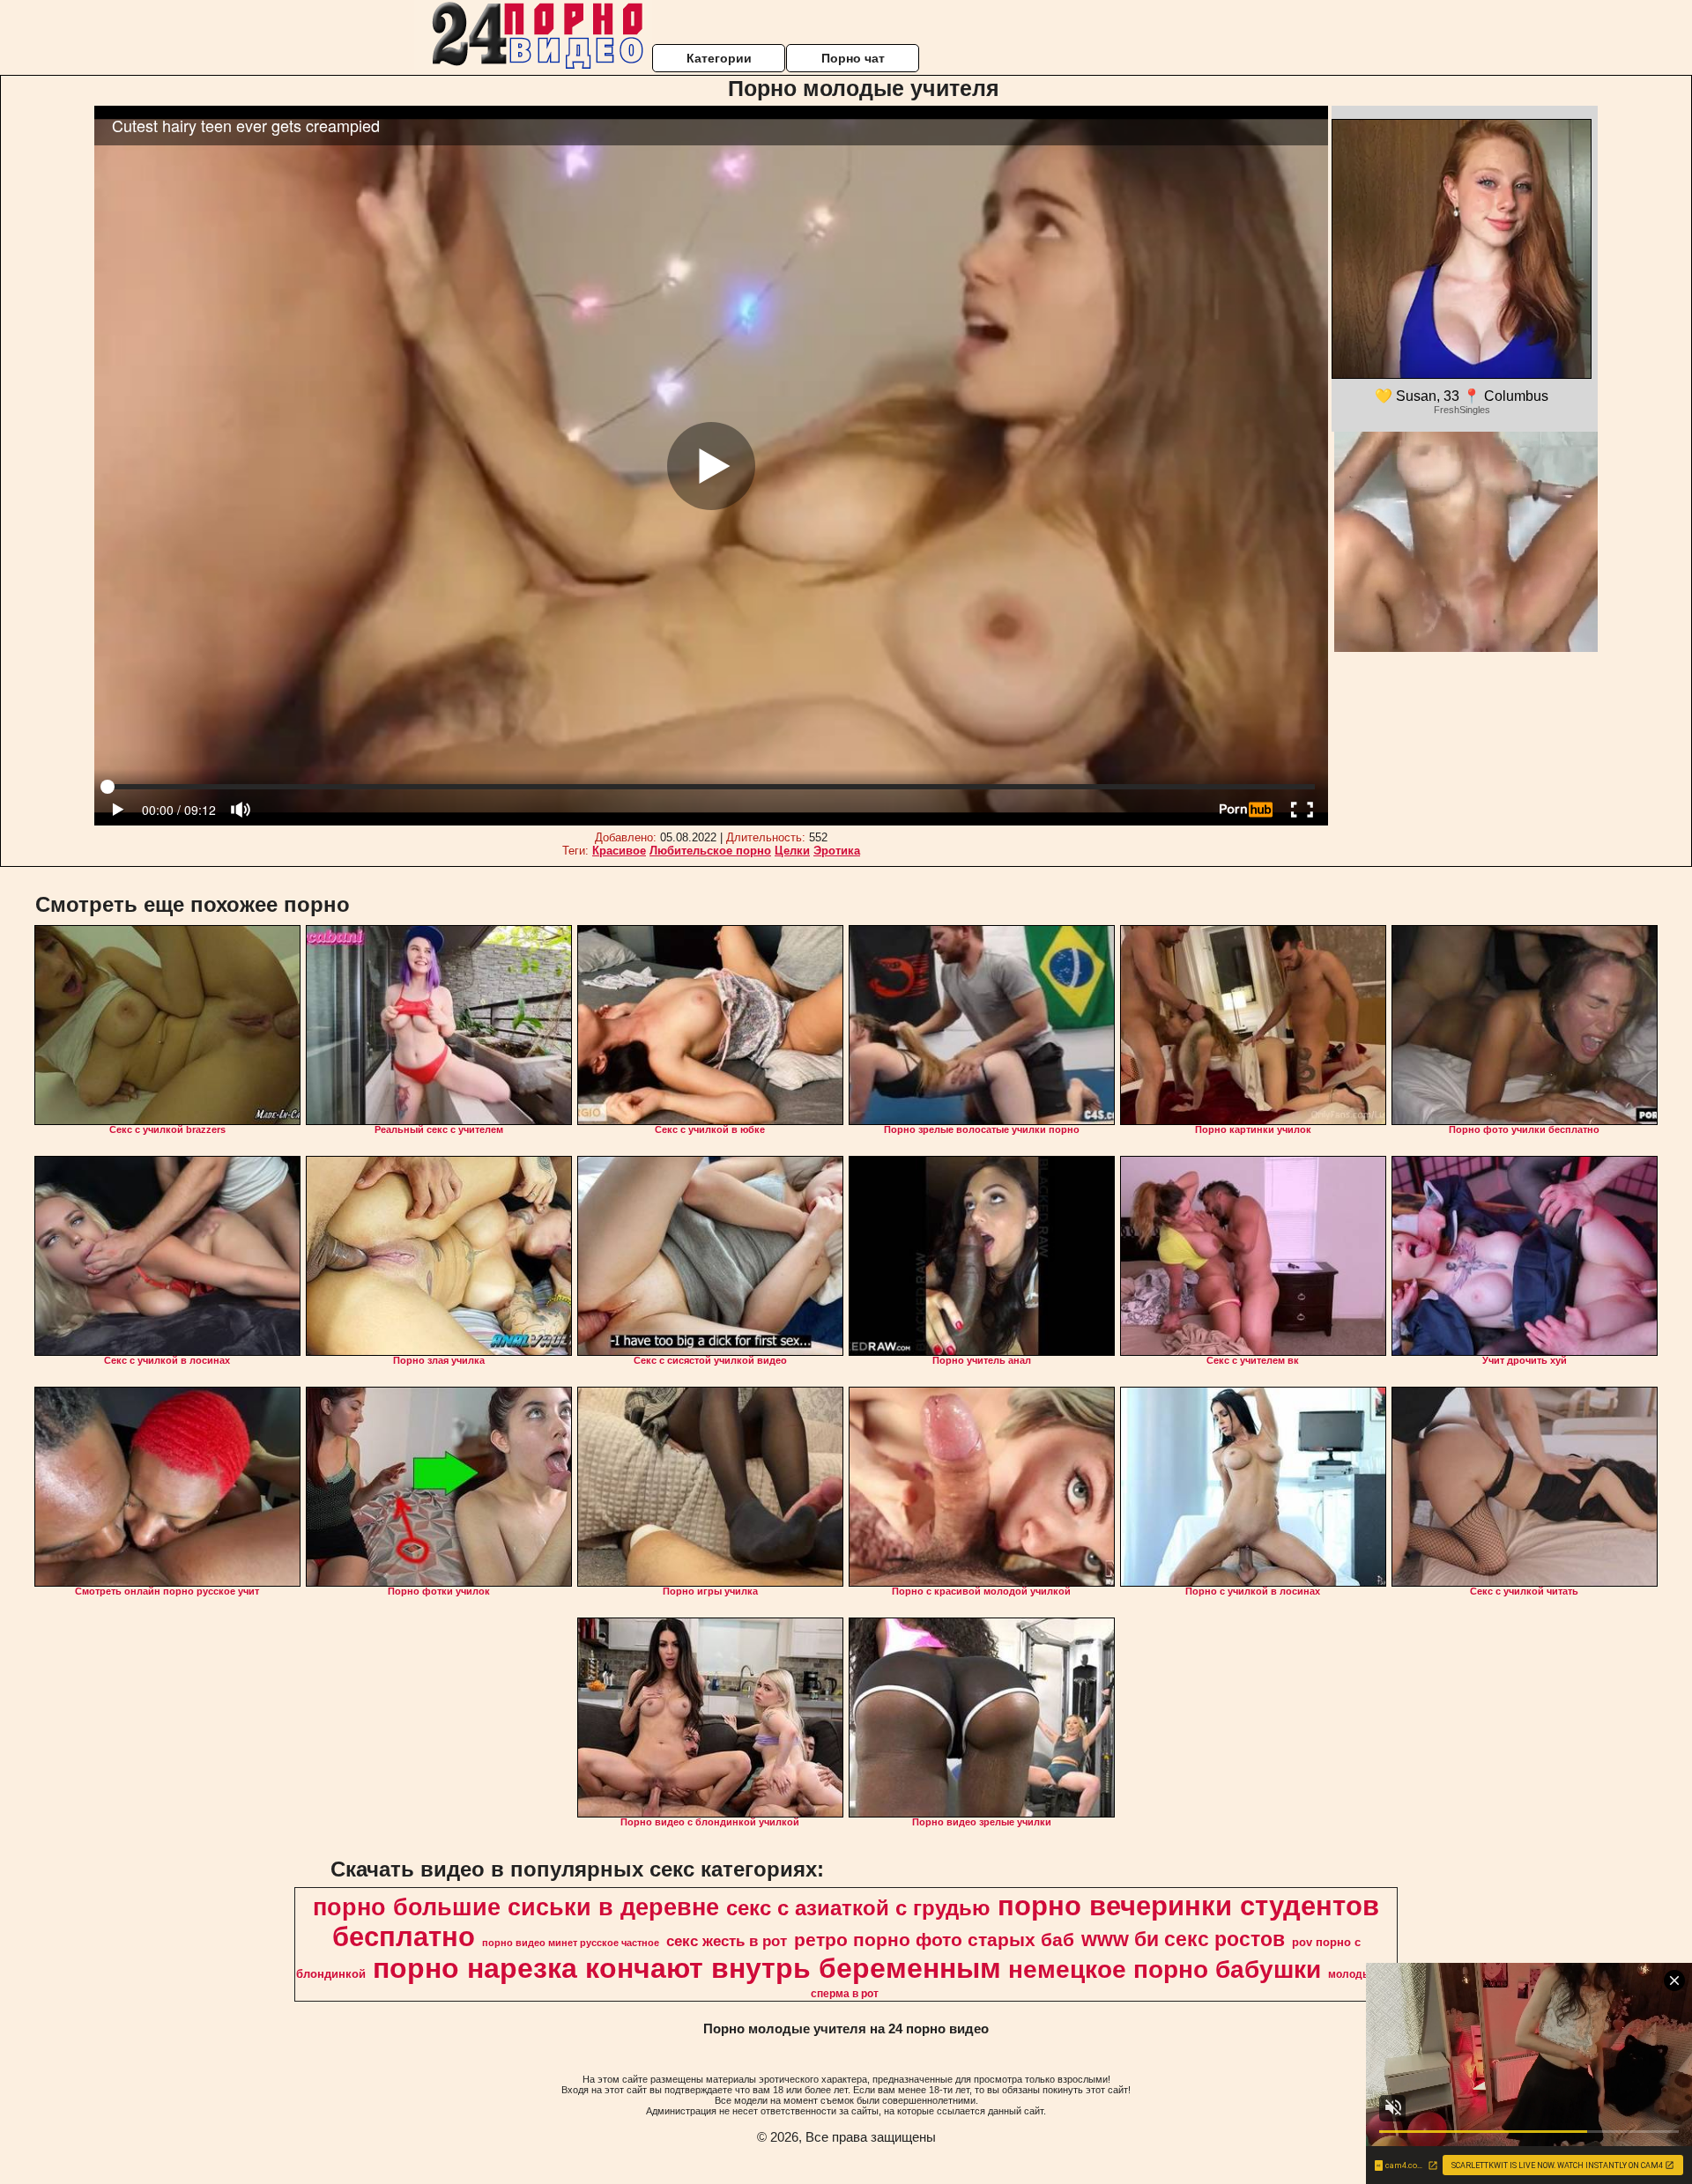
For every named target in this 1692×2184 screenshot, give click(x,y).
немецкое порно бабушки (1165, 1969)
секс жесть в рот (727, 1941)
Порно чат (853, 58)
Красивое (619, 851)
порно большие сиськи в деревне (516, 1907)
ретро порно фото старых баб (934, 1940)
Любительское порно (710, 851)
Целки (792, 851)
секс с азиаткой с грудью (858, 1908)
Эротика (837, 851)
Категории (719, 58)
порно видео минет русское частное (571, 1943)
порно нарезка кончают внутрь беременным (687, 1968)
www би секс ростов (1183, 1939)
